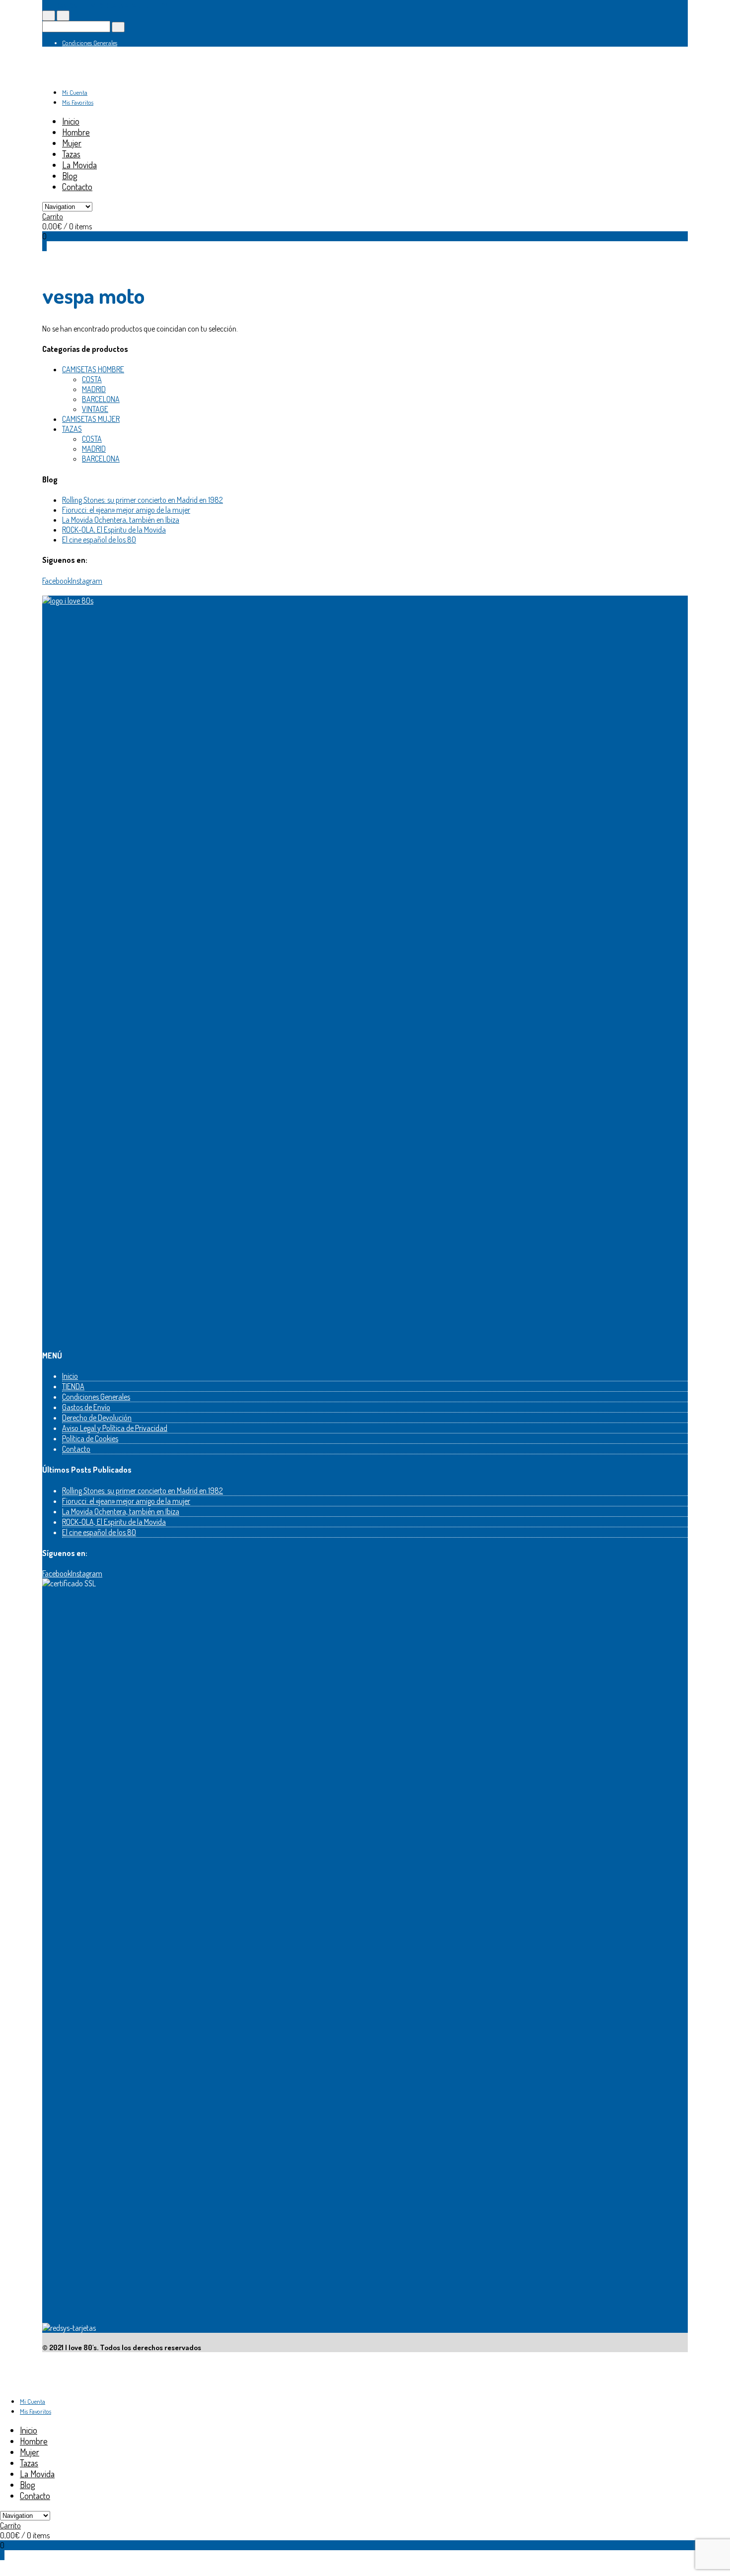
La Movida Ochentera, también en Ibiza (121, 520)
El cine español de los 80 (99, 540)
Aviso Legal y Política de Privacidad (115, 1428)
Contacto (77, 187)
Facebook (57, 581)
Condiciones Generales (90, 43)
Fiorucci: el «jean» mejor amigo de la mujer (126, 510)
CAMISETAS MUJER (91, 419)
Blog (70, 176)
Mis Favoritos (78, 102)
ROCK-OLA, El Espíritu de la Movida (114, 530)
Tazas (71, 154)
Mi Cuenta (75, 92)
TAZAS (72, 429)
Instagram (87, 581)
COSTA (92, 379)
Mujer (72, 143)
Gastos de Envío (86, 1407)
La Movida (79, 165)
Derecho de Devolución (97, 1418)
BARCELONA (101, 399)
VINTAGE (95, 409)
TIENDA (73, 1386)
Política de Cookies (90, 1438)
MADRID (94, 389)
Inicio (71, 121)
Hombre (76, 132)
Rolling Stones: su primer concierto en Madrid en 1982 (143, 500)
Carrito (53, 216)
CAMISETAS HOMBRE (93, 369)
